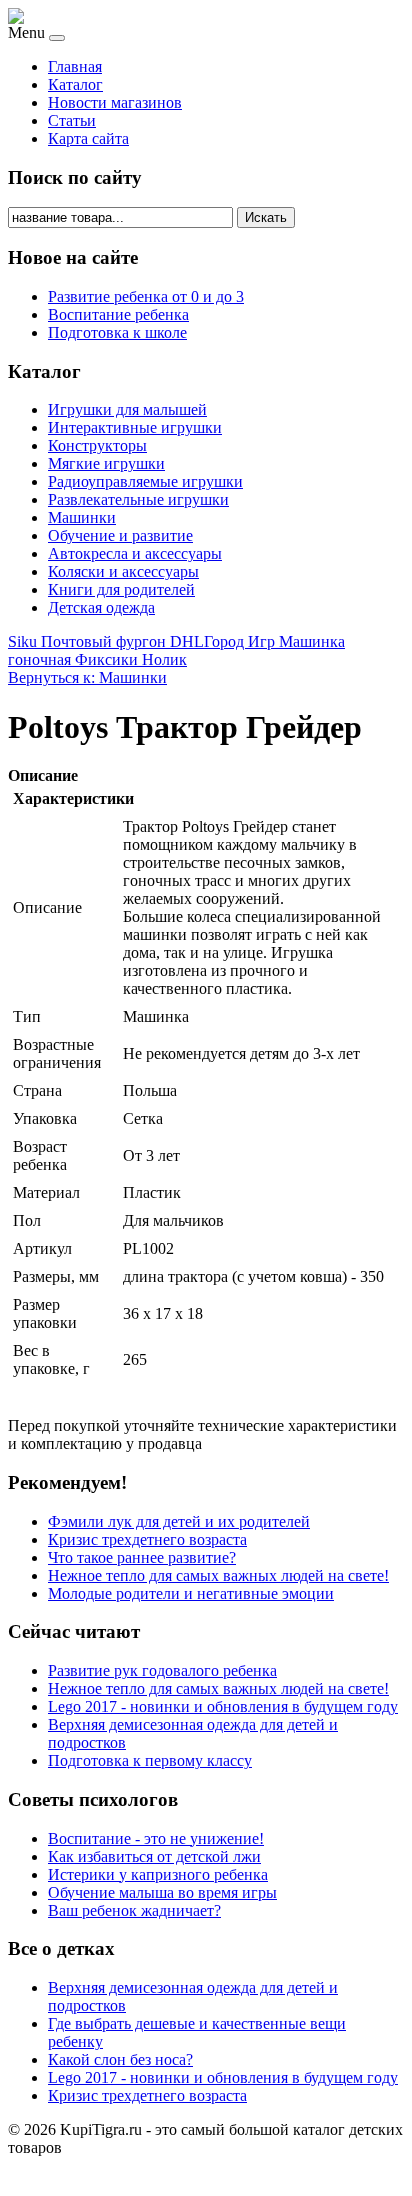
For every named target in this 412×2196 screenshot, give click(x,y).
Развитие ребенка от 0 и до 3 (146, 296)
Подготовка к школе (117, 332)
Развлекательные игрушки (138, 499)
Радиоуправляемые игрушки (145, 481)
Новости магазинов (115, 102)
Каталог (75, 84)
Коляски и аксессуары (123, 571)
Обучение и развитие (120, 535)
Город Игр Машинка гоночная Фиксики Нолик (176, 650)
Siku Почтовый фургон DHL (106, 641)
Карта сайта (88, 138)
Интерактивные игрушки (135, 427)
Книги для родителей (121, 589)
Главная (75, 66)
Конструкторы (97, 445)
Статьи (72, 120)
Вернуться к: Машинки (87, 677)
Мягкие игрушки (106, 463)
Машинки (82, 517)
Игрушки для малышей (127, 409)
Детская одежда (101, 607)
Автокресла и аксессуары (135, 553)
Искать (266, 217)
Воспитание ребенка (118, 314)
